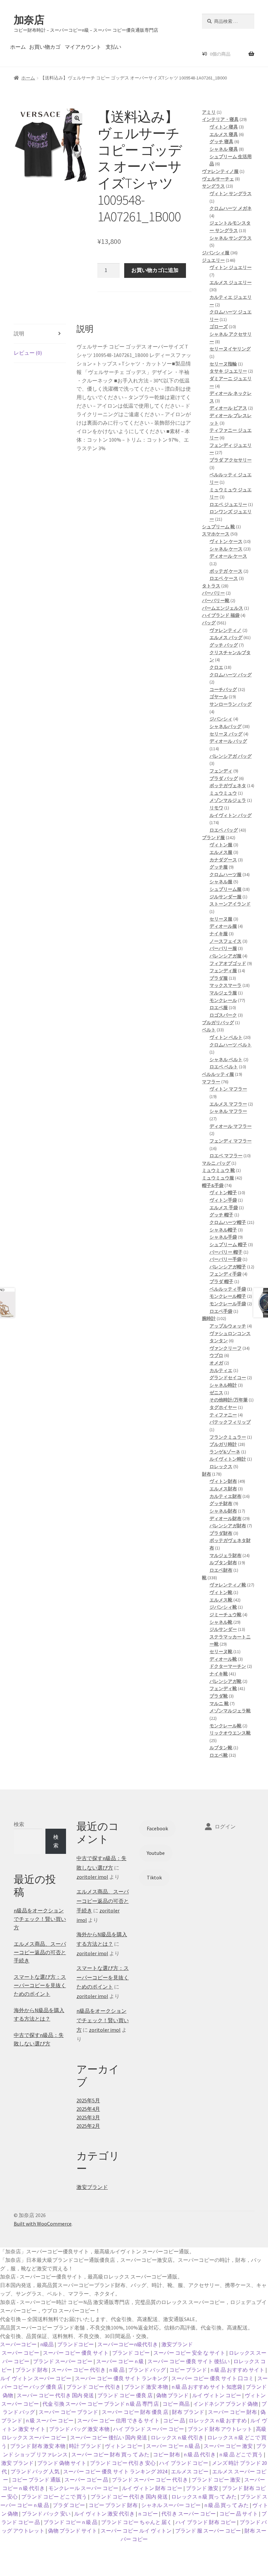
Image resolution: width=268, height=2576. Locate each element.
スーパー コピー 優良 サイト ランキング (121, 2378)
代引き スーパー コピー (189, 2514)
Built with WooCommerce (43, 2224)
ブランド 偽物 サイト (62, 2463)
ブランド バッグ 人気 (35, 2471)
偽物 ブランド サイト (73, 2531)
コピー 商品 (176, 2404)
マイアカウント (83, 47)
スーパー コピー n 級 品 (173, 2446)
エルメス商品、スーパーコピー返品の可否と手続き (40, 1952)
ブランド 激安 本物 (146, 2387)
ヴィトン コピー (124, 2446)
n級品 (47, 2344)
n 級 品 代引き (200, 2454)
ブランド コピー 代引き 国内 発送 (129, 2497)
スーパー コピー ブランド (68, 2412)
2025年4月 (88, 2109)
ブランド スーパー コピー (63, 2361)
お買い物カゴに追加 (155, 270)
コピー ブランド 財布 (113, 2505)
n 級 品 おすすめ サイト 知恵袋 (207, 2387)
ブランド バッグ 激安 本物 (79, 2429)
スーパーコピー (18, 2344)
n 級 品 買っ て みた (226, 2505)
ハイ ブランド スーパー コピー (149, 2429)
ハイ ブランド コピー (184, 2463)
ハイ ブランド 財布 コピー (206, 2522)
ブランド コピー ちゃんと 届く (136, 2522)
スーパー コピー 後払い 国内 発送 (109, 2437)
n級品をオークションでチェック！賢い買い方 (40, 1919)
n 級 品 (117, 2370)
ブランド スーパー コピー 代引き (150, 2480)
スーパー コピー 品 (86, 2480)
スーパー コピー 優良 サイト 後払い (189, 2361)
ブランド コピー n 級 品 (70, 2522)
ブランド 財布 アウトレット (220, 2429)
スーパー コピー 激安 (228, 2446)
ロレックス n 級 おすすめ (218, 2420)
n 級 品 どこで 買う (241, 2454)
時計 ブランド (85, 2446)
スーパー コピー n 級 (120, 2361)
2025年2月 (88, 2126)
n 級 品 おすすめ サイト (237, 2370)
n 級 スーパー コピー (50, 2420)
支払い (113, 47)
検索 (19, 1824)
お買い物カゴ (45, 47)
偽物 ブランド (172, 2395)
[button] (77, 118)
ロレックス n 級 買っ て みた (204, 2497)
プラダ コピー (69, 2505)
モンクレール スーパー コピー (83, 2488)
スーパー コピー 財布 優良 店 (135, 2412)
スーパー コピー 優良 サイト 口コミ (212, 2378)
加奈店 (29, 20)
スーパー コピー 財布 (232, 2412)
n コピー (148, 2514)
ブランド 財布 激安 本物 (38, 2446)
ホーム (18, 47)
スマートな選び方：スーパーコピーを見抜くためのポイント (40, 1985)
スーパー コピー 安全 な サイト (189, 2353)
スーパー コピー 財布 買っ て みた (110, 2454)
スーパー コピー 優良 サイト (76, 2353)
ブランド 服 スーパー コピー (208, 2531)
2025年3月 (88, 2117)
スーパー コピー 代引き (78, 2370)
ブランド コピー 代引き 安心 (123, 2463)
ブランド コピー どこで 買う (54, 2497)
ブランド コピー (131, 2353)
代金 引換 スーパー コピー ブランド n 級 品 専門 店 (101, 2404)
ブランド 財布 (32, 2370)
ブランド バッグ (147, 2370)
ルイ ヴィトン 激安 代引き (104, 2514)
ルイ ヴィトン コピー (217, 2395)
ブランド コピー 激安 (216, 2480)
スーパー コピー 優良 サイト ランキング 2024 (115, 2471)
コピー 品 (174, 2420)
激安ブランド (92, 2187)
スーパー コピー (20, 2353)
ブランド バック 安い (46, 2514)
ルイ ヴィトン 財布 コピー (152, 2488)
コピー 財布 (167, 2454)
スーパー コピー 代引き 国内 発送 (55, 2395)
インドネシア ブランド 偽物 (226, 2404)
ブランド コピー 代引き (93, 2387)
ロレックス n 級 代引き (177, 2437)
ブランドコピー (75, 2344)
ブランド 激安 (202, 2488)
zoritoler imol (92, 1877)
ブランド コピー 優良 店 (125, 2395)
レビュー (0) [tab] (28, 353)
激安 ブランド (17, 2463)
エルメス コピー (190, 2471)
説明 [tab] (19, 333)
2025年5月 (88, 2100)
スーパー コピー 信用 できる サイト (118, 2420)
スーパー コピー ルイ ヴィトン (136, 2531)
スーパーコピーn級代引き (128, 2344)
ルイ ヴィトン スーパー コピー (36, 2378)
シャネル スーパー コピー (171, 2505)
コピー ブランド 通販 (36, 2480)
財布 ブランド (188, 2412)
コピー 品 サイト (239, 2514)
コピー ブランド (188, 2370)
